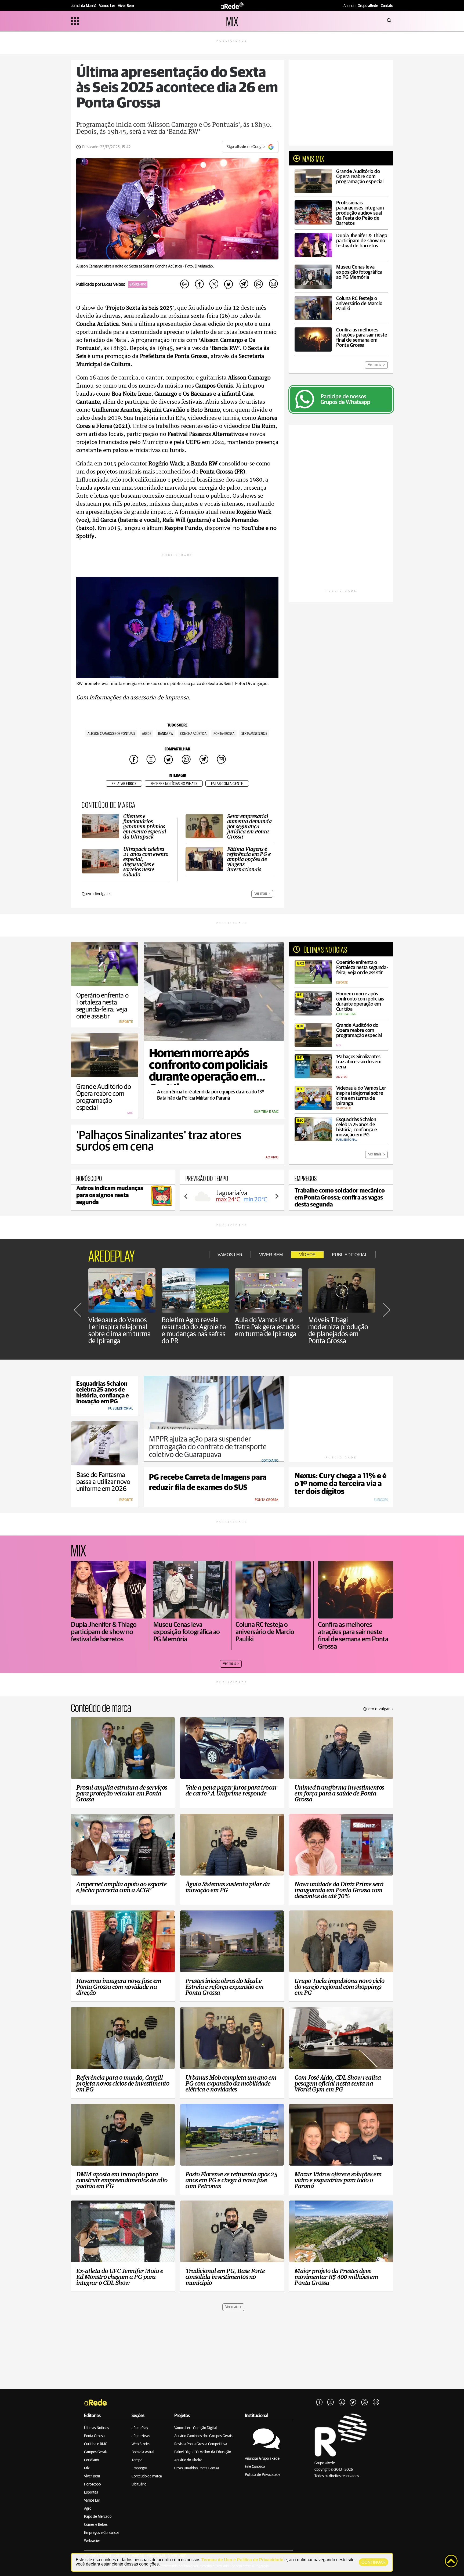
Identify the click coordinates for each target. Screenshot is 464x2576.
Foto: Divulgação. (200, 266)
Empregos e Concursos (102, 2533)
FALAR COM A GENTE (227, 784)
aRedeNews (141, 2436)
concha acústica (193, 734)
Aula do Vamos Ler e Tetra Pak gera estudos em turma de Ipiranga (267, 1327)
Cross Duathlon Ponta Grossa (197, 2468)
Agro (88, 2509)
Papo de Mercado (98, 2517)
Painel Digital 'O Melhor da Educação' (203, 2452)
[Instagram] (331, 2402)
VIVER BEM (271, 1255)
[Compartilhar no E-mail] (273, 284)
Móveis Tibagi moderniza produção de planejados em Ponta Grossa (338, 1331)
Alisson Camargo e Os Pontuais (111, 734)
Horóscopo (92, 2484)
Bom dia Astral (143, 2452)
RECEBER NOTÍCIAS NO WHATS (174, 784)
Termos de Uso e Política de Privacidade (242, 2560)
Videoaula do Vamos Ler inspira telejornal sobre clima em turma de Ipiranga (119, 1331)
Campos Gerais (96, 2452)
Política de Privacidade (263, 2475)
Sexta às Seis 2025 (254, 734)
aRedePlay (140, 2428)
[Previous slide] (186, 1196)
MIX (232, 21)
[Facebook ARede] (319, 2402)
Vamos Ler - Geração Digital (195, 2428)
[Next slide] (277, 1196)
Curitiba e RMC (96, 2444)
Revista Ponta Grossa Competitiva (201, 2444)
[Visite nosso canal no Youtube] (342, 2402)
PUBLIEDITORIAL (350, 1255)
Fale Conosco (255, 2467)
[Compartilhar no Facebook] (199, 284)
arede (147, 734)
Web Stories (141, 2444)
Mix (87, 2468)
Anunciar (361, 6)
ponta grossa (224, 734)
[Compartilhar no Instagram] (214, 284)
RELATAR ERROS (124, 784)
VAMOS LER (230, 1255)
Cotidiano (91, 2460)
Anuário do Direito (188, 2460)
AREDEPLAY (112, 1255)
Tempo (137, 2460)
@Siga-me (138, 284)
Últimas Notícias (97, 2428)
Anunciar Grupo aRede (262, 2459)
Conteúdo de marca (147, 2476)
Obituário (139, 2484)
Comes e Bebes (96, 2525)
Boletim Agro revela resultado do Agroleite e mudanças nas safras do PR (194, 1331)
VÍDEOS (307, 1255)
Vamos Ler (92, 2501)
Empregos (139, 2468)
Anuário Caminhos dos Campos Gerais (203, 2436)
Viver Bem (92, 2476)
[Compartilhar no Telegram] (244, 284)
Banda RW (166, 734)
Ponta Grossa (94, 2436)
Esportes (91, 2492)
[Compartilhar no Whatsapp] (258, 284)
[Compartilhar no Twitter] (229, 284)
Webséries (92, 2541)
